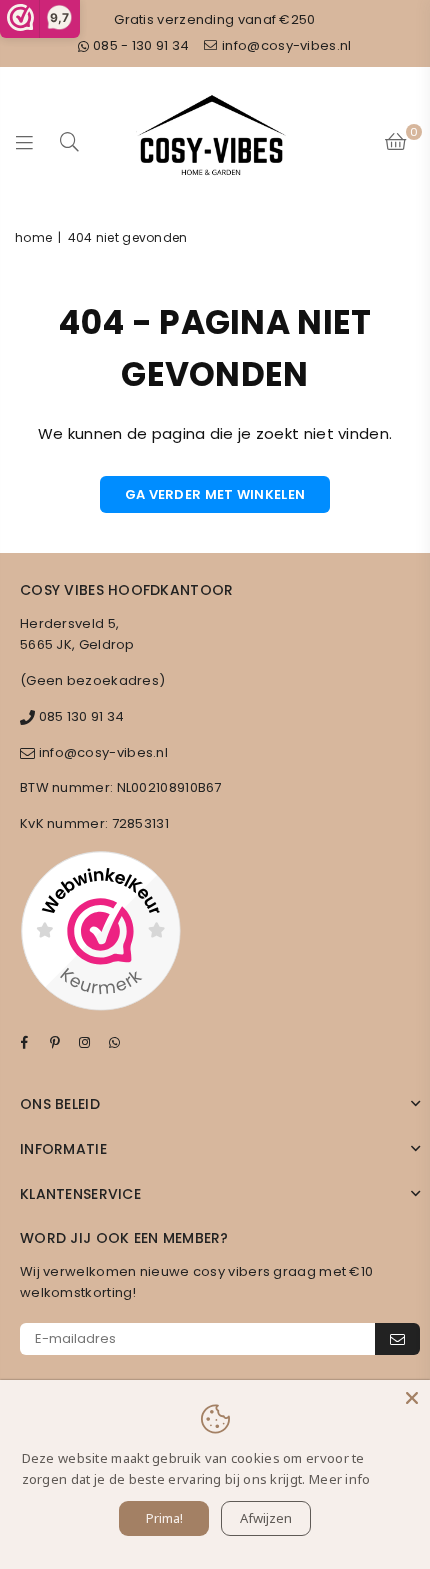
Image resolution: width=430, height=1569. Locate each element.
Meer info (340, 1479)
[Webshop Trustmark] (100, 934)
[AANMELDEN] (397, 1339)
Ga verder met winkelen (215, 494)
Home (33, 237)
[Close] (412, 1398)
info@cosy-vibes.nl (285, 45)
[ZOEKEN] (70, 141)
